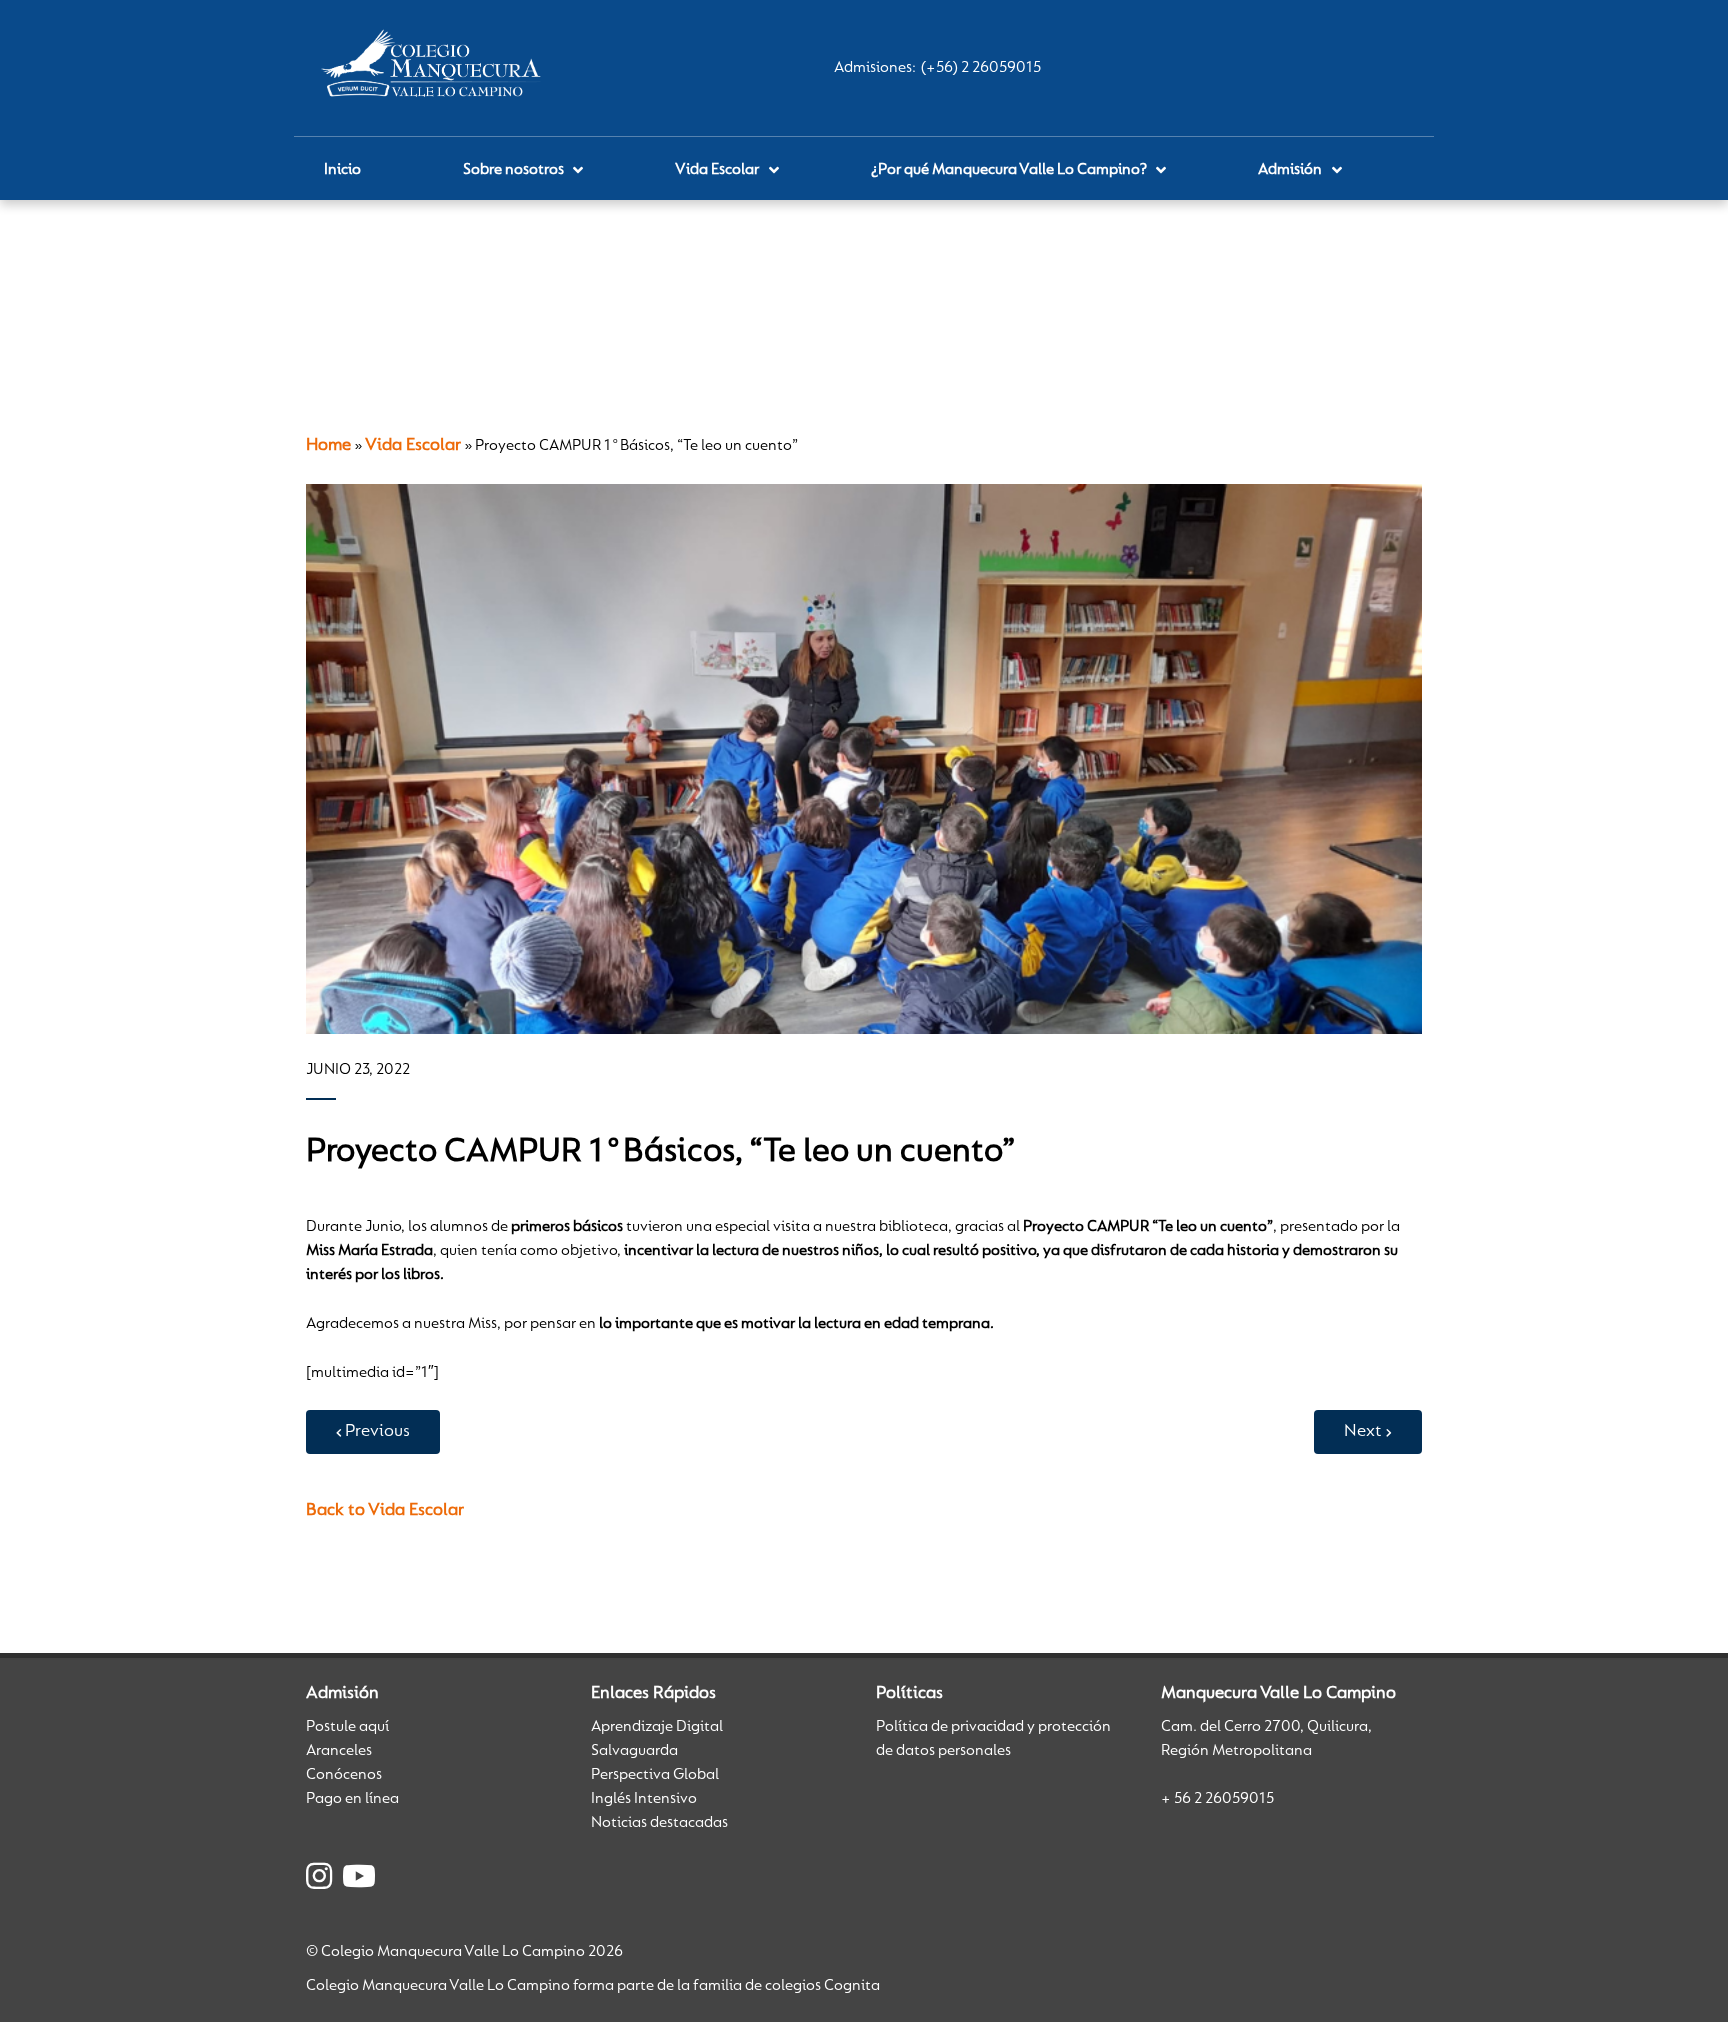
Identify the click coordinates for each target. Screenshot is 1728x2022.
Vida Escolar (413, 446)
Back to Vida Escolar (385, 1511)
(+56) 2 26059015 (981, 68)
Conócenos (344, 1775)
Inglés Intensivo (644, 1799)
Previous (377, 1432)
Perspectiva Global (655, 1775)
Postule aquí (347, 1727)
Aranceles (339, 1751)
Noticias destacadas (659, 1823)
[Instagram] (319, 1880)
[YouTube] (359, 1880)
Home (328, 446)
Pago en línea (352, 1799)
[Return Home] (435, 68)
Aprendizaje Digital (657, 1727)
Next (1363, 1432)
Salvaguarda (634, 1751)
